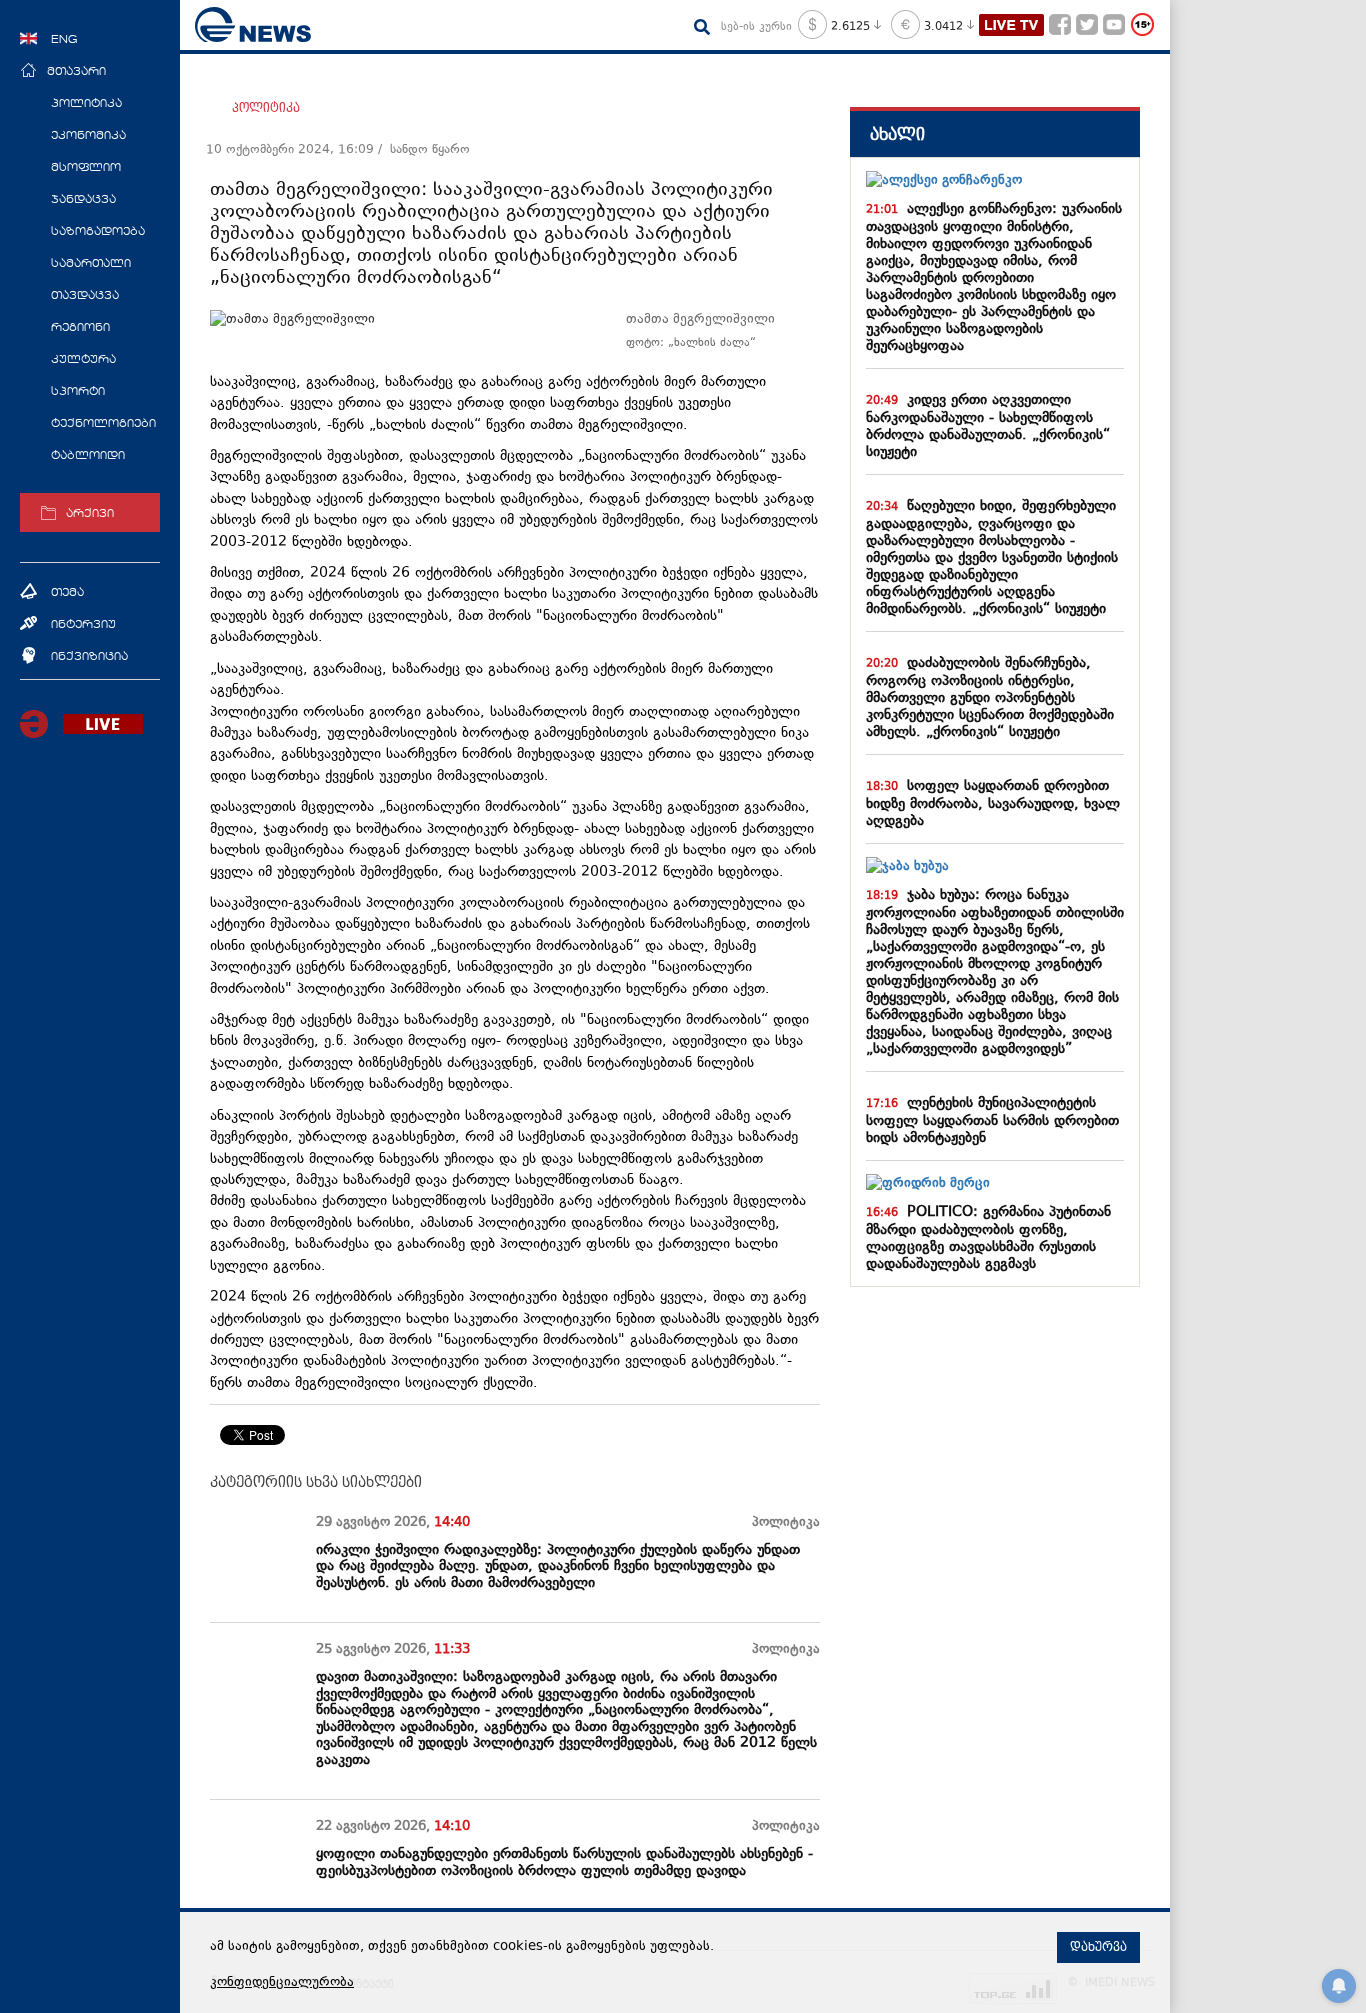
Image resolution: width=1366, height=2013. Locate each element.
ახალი (897, 134)
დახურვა (1098, 1947)
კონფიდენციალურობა (282, 1983)
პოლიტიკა (266, 108)
